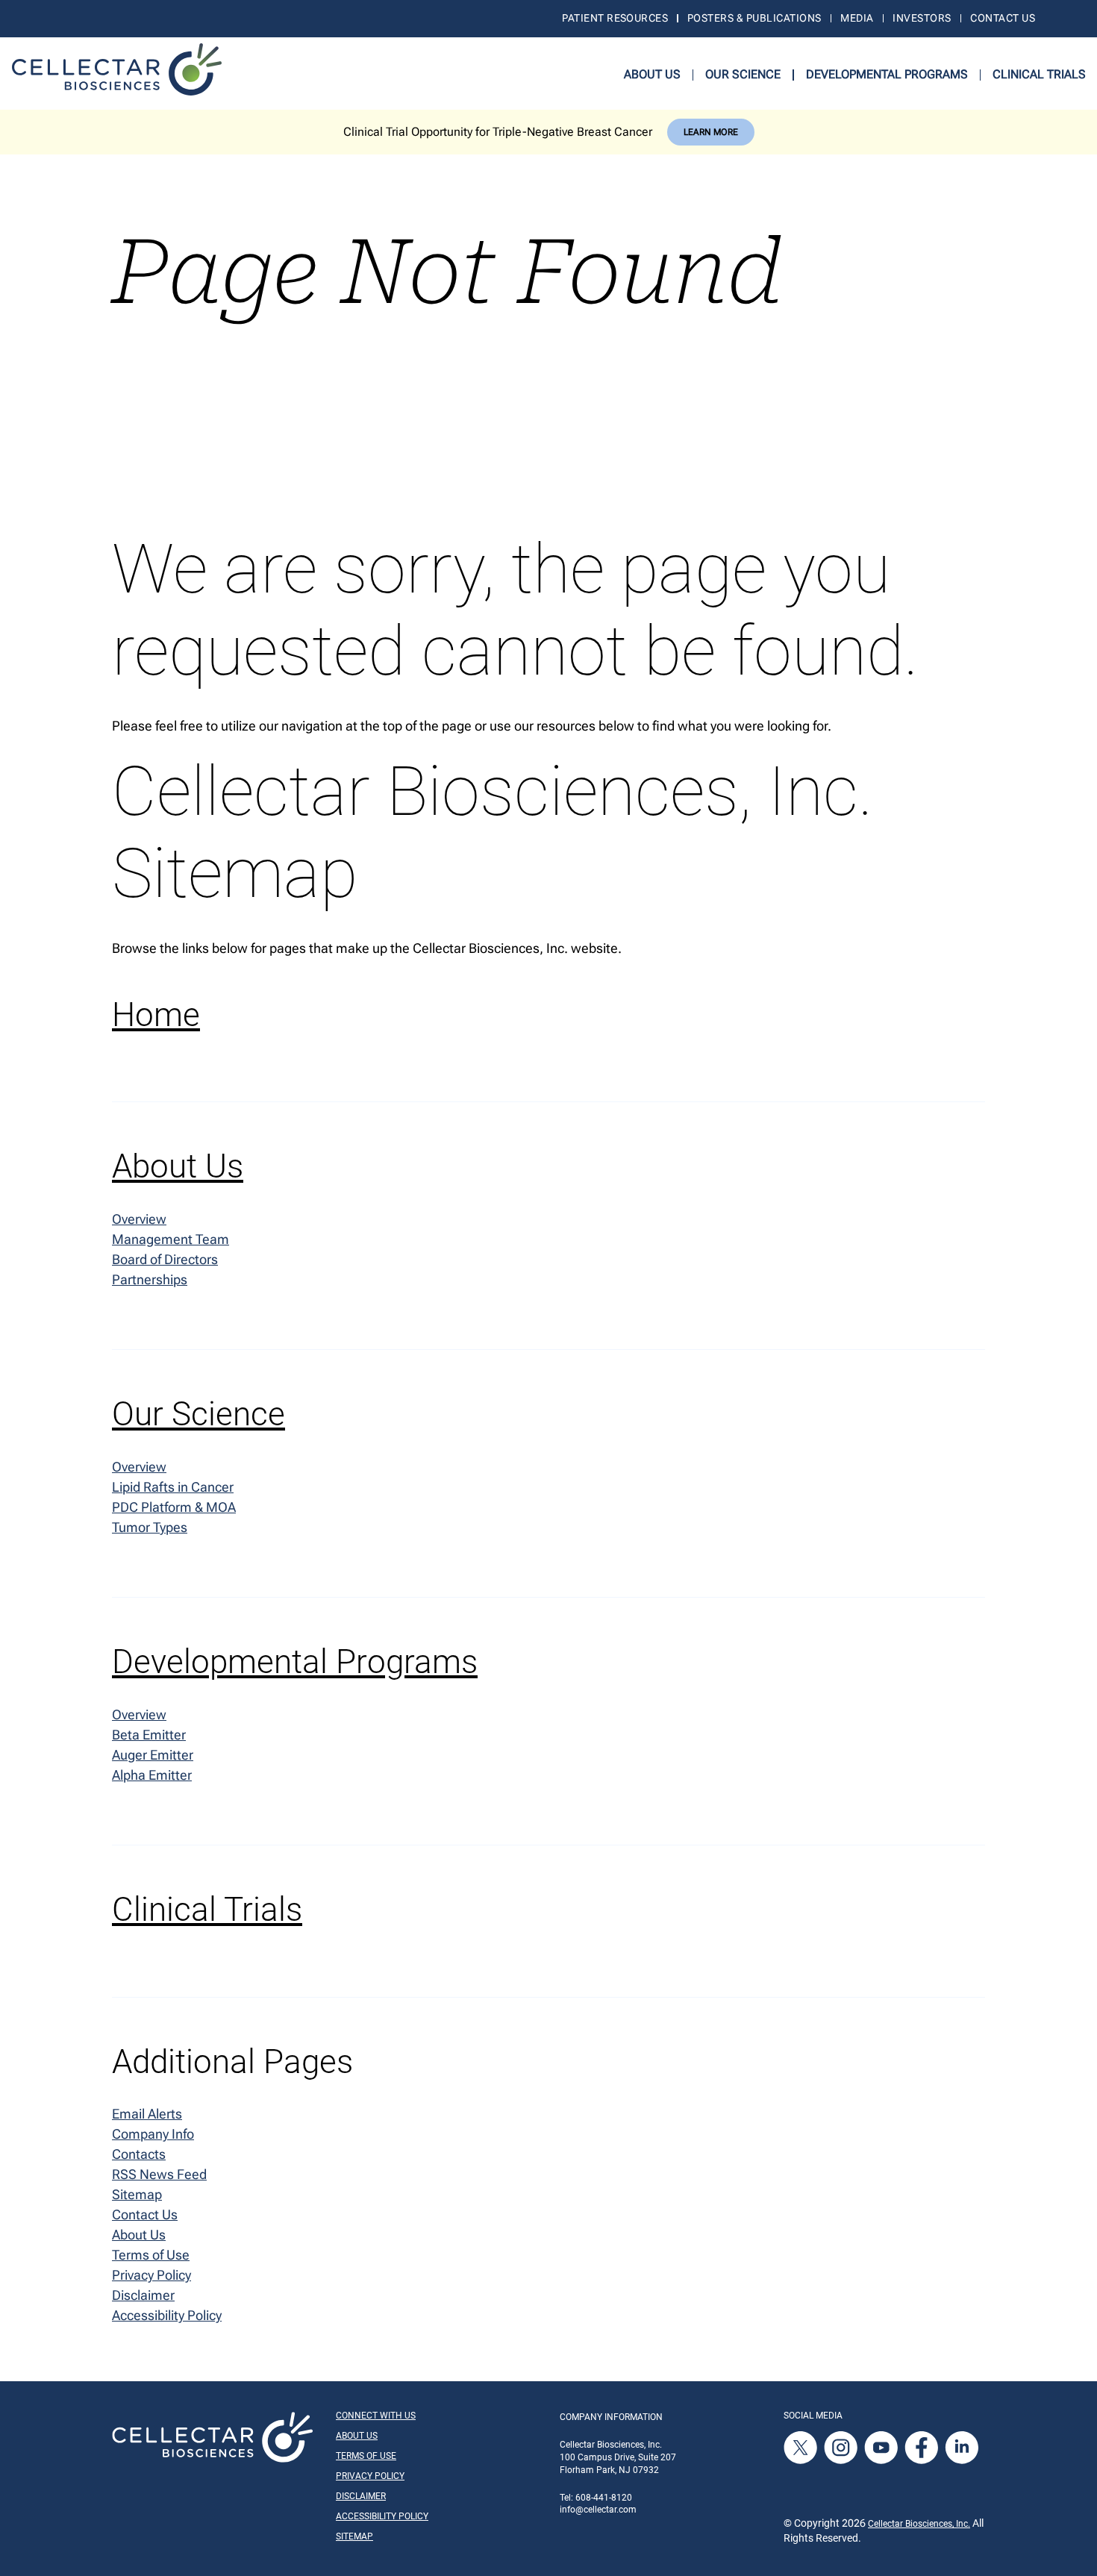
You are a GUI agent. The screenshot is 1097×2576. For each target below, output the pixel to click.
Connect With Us (376, 2416)
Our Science (743, 74)
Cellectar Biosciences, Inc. (919, 2524)
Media (857, 18)
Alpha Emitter (152, 1775)
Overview (139, 1219)
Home (156, 1015)
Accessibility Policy (167, 2315)
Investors (922, 18)
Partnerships (150, 1279)
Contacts (139, 2154)
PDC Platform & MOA (174, 1507)
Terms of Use (151, 2255)
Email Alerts (147, 2114)
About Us (652, 74)
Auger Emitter (153, 1755)
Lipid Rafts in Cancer (173, 1487)
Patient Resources (615, 18)
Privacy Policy (151, 2275)
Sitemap (137, 2194)
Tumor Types (150, 1527)
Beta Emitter (149, 1735)
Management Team (171, 1239)
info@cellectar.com (598, 2510)
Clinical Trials (1039, 74)
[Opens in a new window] (801, 2448)
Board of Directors (165, 1259)
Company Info (153, 2134)
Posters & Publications (754, 18)
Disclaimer (143, 2295)
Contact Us (1003, 18)
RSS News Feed (159, 2174)
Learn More (711, 132)
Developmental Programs (887, 74)
